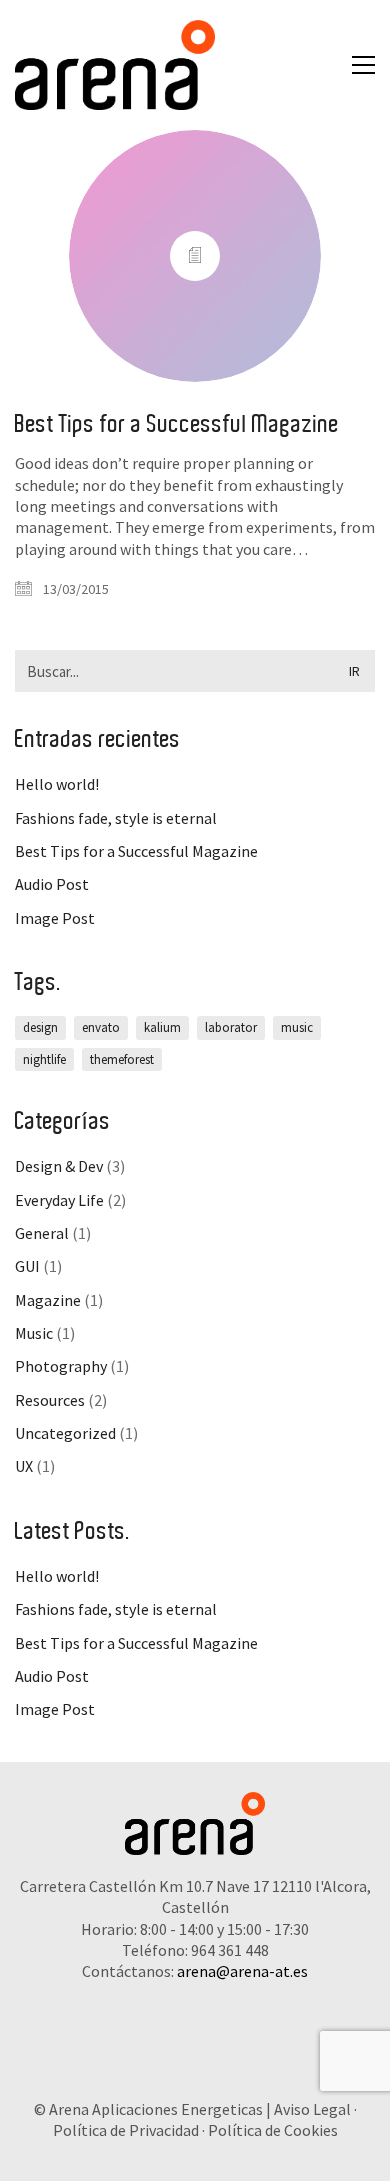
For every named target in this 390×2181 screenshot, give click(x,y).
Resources (50, 1400)
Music (34, 1333)
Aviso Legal (312, 2109)
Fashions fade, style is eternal (116, 818)
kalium (162, 1027)
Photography (61, 1366)
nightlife (44, 1059)
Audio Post (52, 884)
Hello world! (57, 784)
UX (24, 1466)
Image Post (55, 918)
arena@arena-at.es (242, 1971)
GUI (27, 1266)
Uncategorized (65, 1433)
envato (101, 1027)
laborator (231, 1027)
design (40, 1027)
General (42, 1233)
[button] (363, 65)
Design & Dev (59, 1166)
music (297, 1027)
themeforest (122, 1059)
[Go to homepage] (115, 65)
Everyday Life (59, 1200)
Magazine (48, 1300)
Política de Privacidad (126, 2130)
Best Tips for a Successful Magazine (177, 425)
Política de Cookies (273, 2130)
